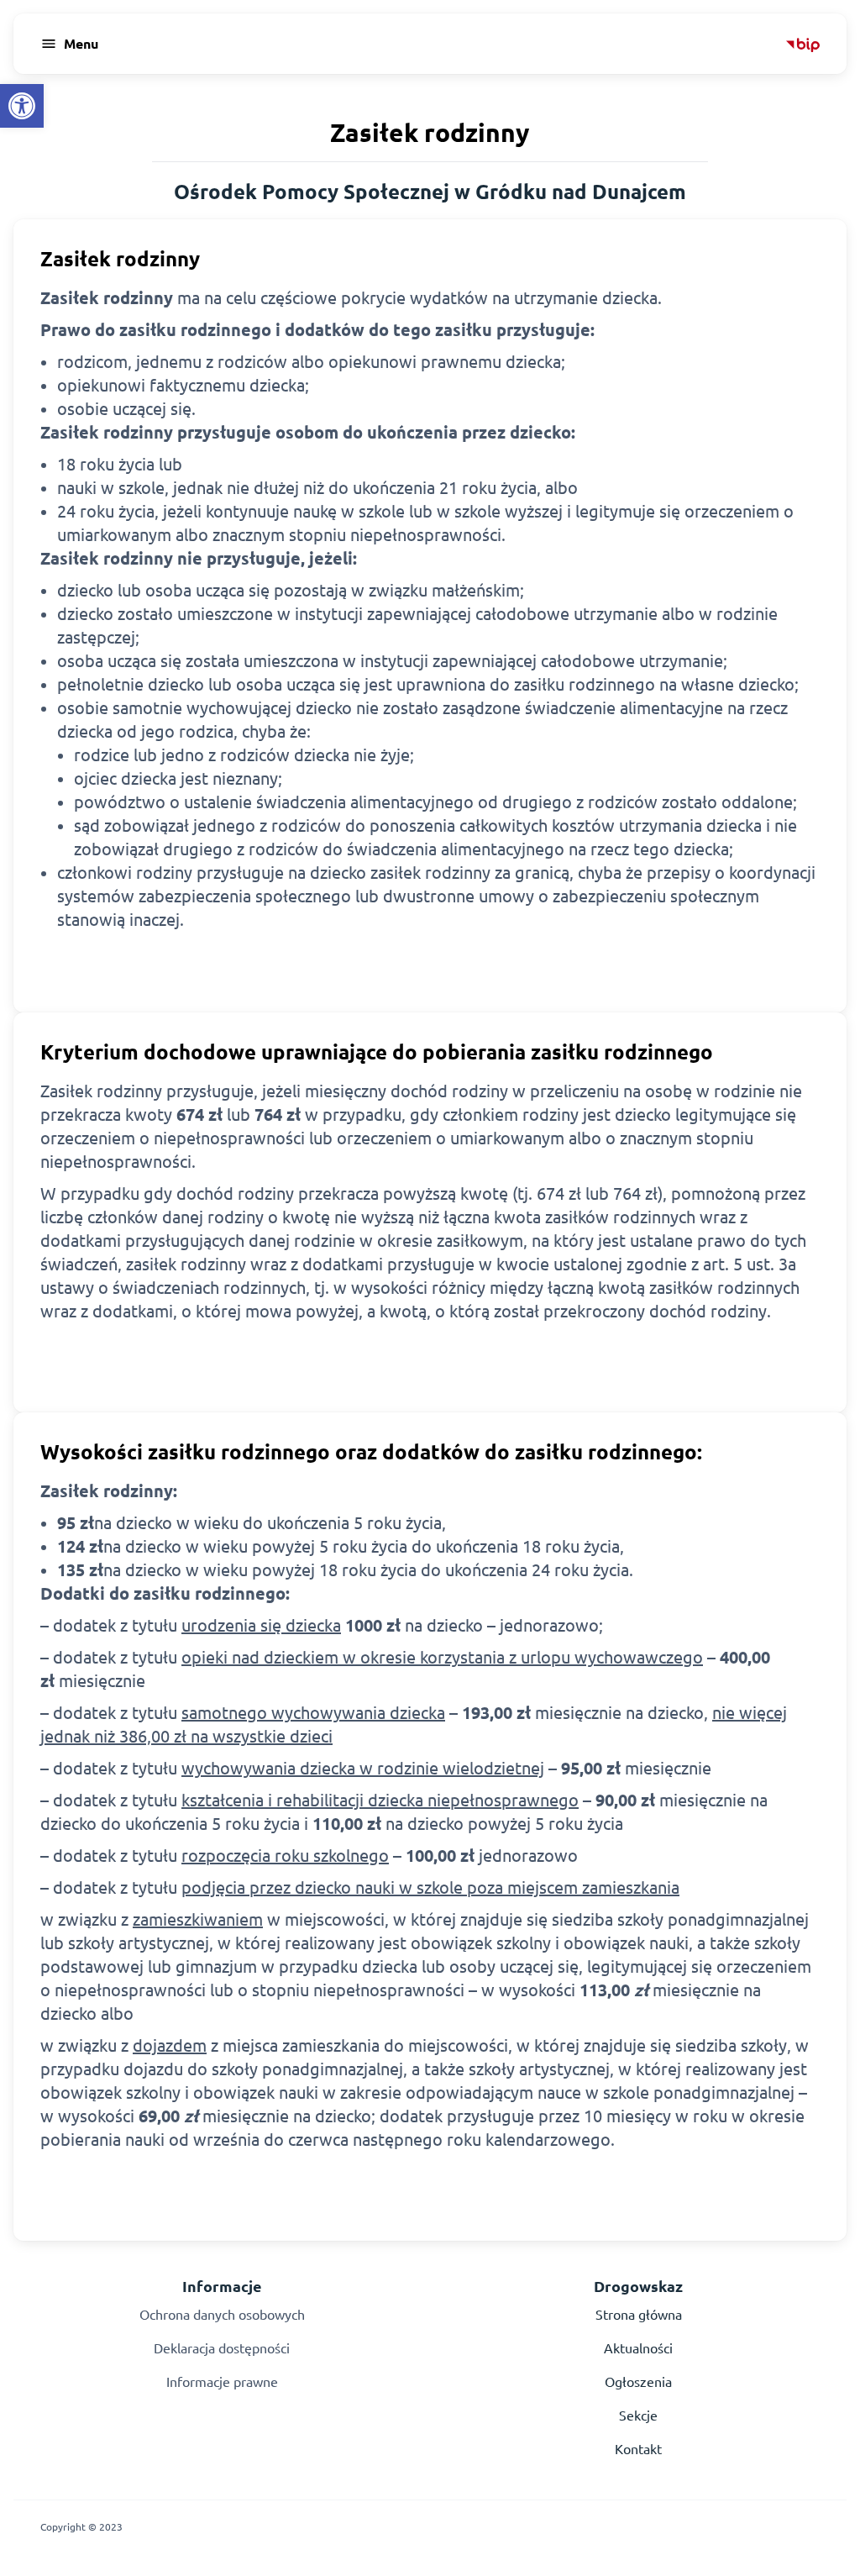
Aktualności (638, 2348)
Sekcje (638, 2416)
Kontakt (638, 2449)
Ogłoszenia (638, 2382)
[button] (22, 106)
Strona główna (639, 2315)
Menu (81, 44)
